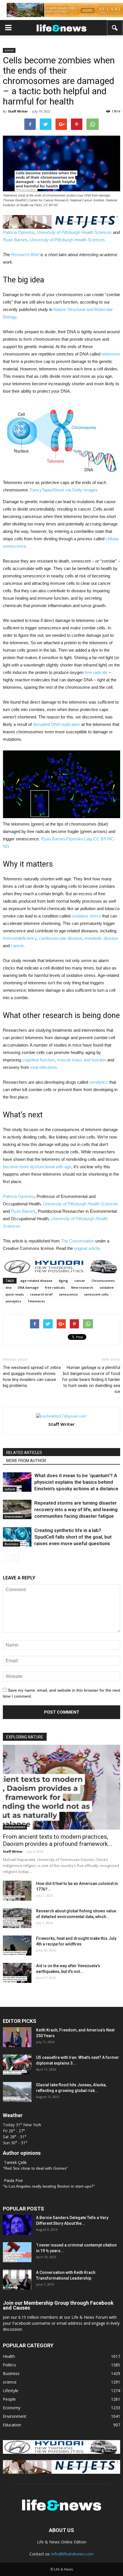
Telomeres (36, 1301)
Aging (63, 1281)
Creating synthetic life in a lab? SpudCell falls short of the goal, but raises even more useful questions (73, 1537)
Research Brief (25, 255)
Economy (12, 2408)
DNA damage (28, 1287)
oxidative (107, 1287)
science (9, 50)
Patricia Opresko (19, 232)
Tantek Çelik (15, 2162)
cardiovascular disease (60, 938)
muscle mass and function (82, 1060)
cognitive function (38, 1060)
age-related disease (36, 1281)
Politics (9, 2365)
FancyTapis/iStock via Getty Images (64, 490)
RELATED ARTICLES (24, 1453)
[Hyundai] (61, 2452)
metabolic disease (101, 938)
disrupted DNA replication (56, 724)
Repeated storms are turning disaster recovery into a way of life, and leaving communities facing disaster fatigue (76, 1509)
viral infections (44, 1067)
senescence (68, 1294)
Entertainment (15, 1827)
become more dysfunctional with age (37, 1167)
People (9, 2399)
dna (8, 1287)
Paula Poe (13, 2180)
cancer (17, 946)
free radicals (96, 672)
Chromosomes (103, 1281)
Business (11, 1544)
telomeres (111, 354)
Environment (14, 1517)
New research (82, 1287)
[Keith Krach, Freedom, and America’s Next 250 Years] (17, 2037)
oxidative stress (86, 916)
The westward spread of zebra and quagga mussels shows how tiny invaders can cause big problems (32, 1377)
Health (9, 2356)
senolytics (99, 1082)
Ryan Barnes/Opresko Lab (66, 839)
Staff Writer (18, 111)
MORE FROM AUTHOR (26, 1461)
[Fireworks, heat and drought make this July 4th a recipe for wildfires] (17, 1945)
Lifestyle (11, 2391)
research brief (41, 1294)
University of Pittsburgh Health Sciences (74, 232)
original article (87, 1248)
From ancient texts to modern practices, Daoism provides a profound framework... (57, 1840)
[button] (115, 28)
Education (12, 2425)
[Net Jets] (61, 2472)
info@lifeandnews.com (73, 2554)
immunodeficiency (20, 938)
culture (10, 1489)
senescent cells (96, 1294)
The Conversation (78, 1241)
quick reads (15, 1294)
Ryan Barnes (15, 240)
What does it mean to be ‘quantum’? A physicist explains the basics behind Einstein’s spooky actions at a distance (76, 1482)
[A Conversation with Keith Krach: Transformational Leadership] (17, 2280)
